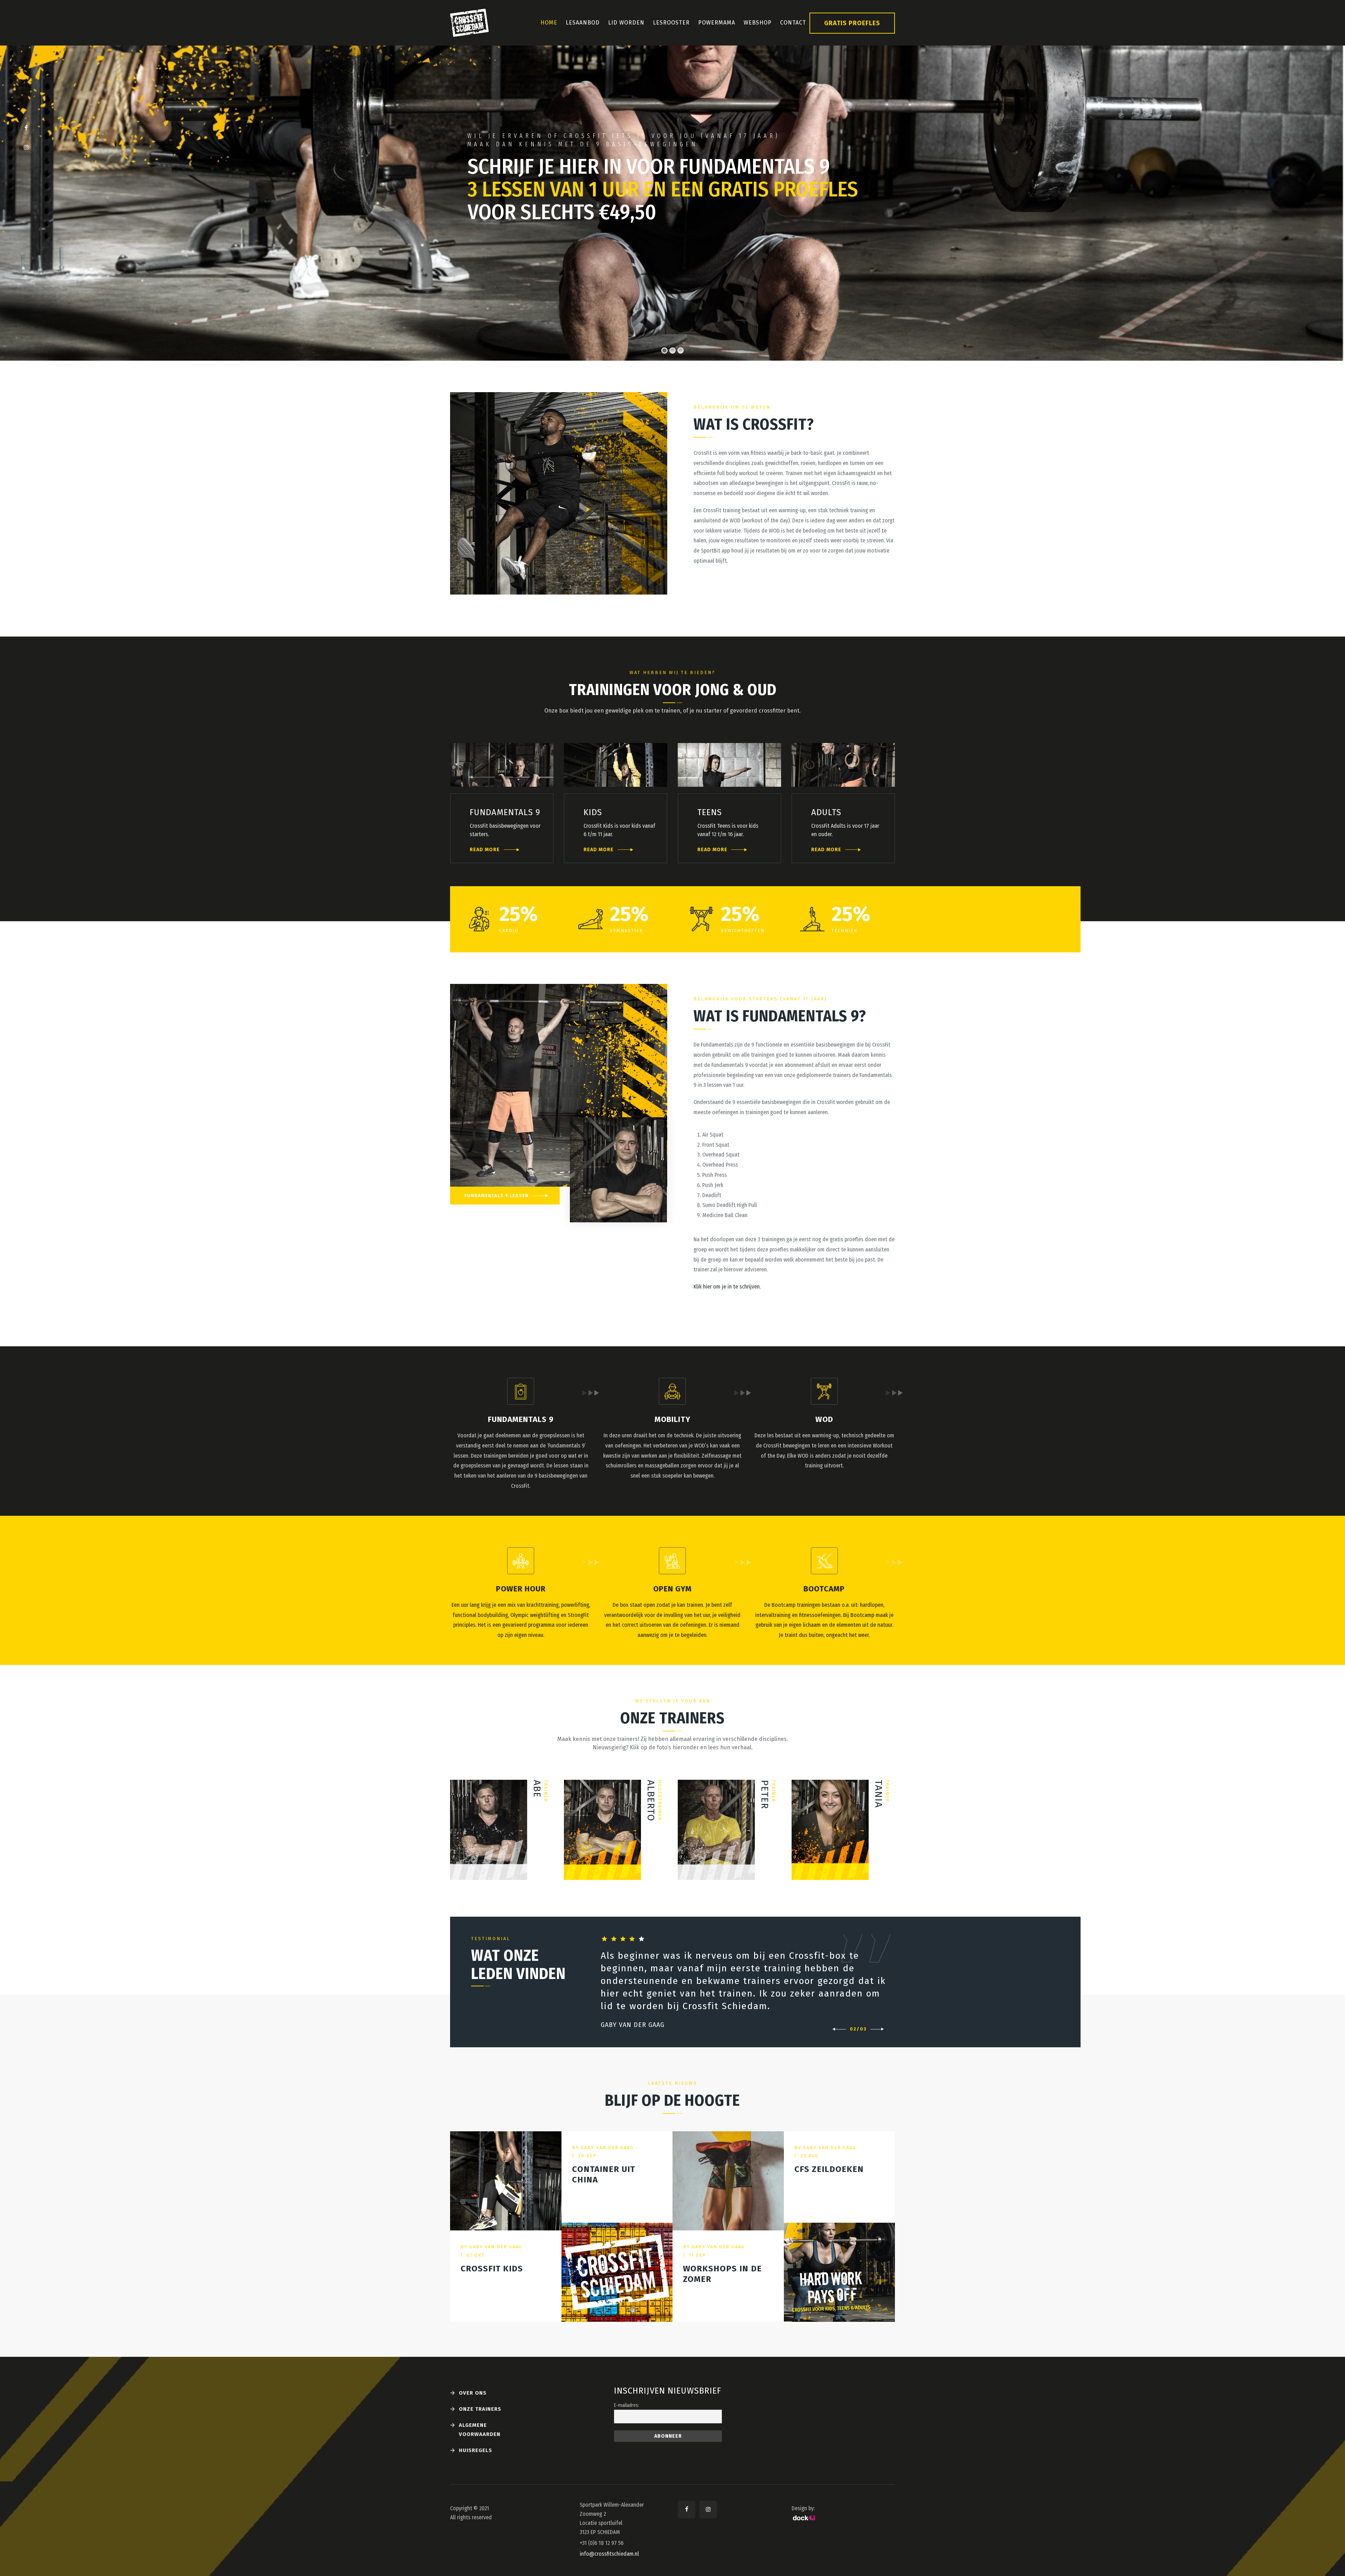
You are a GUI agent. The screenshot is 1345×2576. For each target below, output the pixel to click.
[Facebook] (26, 128)
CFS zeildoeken (829, 2169)
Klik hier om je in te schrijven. (727, 1287)
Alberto (651, 1801)
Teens (710, 812)
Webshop (758, 23)
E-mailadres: (627, 2405)
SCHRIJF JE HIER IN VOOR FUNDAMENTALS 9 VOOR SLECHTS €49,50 (663, 190)
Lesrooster (671, 23)
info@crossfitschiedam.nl (609, 2554)
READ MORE (485, 850)
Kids (593, 812)
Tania (879, 1794)
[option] (745, 1982)
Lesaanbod (583, 23)
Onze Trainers (480, 2409)
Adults (826, 812)
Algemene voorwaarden (480, 2430)
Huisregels (475, 2450)
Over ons (473, 2393)
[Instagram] (26, 147)
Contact (793, 23)
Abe (537, 1789)
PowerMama (717, 23)
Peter (765, 1794)
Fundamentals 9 (505, 812)
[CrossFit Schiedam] (469, 23)
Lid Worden (626, 23)
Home (549, 23)
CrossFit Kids (492, 2269)
